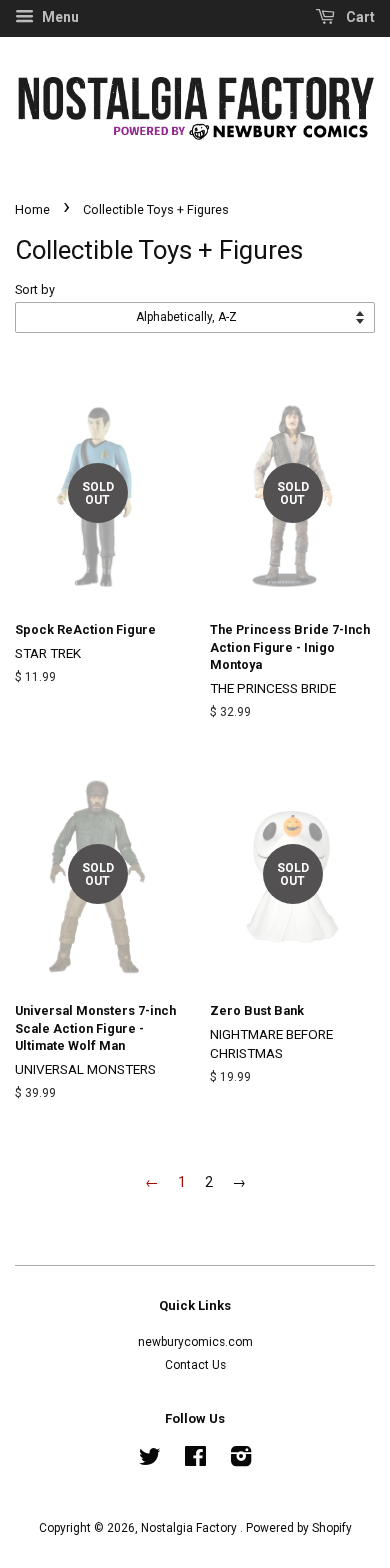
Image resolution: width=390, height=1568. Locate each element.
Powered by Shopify (299, 1528)
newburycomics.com (195, 1342)
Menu (59, 17)
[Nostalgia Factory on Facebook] (195, 1461)
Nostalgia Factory (190, 1528)
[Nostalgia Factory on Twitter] (150, 1461)
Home (32, 209)
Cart (359, 17)
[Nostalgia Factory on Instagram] (241, 1461)
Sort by (35, 289)
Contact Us (195, 1365)
